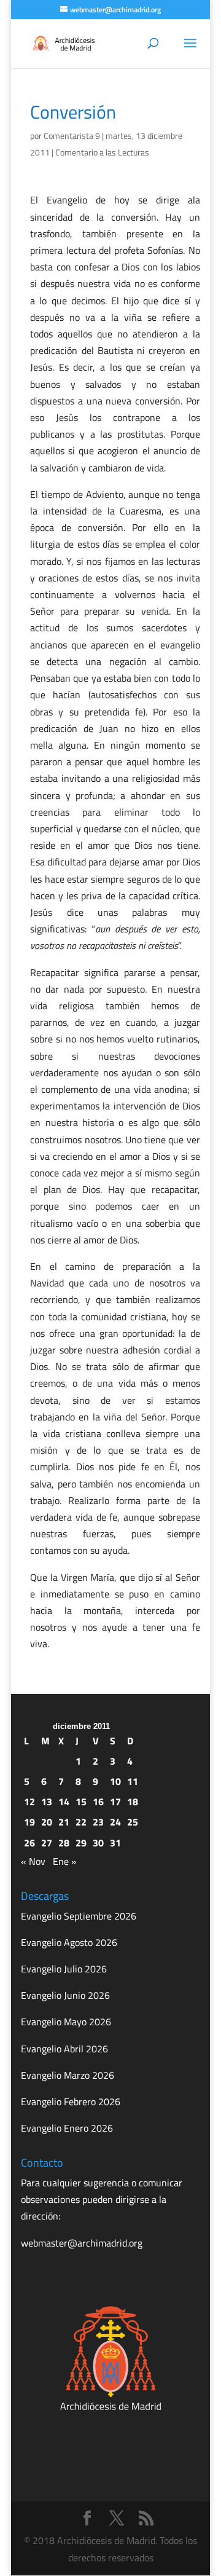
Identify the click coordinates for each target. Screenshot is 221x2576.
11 (133, 1781)
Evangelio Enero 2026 (67, 2128)
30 (98, 1843)
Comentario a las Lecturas (102, 152)
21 (64, 1822)
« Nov (33, 1861)
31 (115, 1843)
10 (115, 1781)
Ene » (65, 1861)
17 (115, 1802)
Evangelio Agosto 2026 (69, 1942)
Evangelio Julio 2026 (64, 1969)
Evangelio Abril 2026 (64, 2049)
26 (29, 1843)
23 (98, 1822)
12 (29, 1802)
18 (133, 1802)
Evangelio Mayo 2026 (66, 2022)
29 (81, 1843)
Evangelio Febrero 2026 (71, 2101)
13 (47, 1802)
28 (64, 1843)
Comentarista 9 (72, 136)
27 (47, 1843)
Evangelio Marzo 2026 (68, 2075)
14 (64, 1802)
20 (47, 1822)
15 (81, 1802)
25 (133, 1822)
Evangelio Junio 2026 (65, 1995)
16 (98, 1802)
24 (115, 1822)
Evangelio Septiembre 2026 (79, 1916)
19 (29, 1822)
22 (81, 1822)
